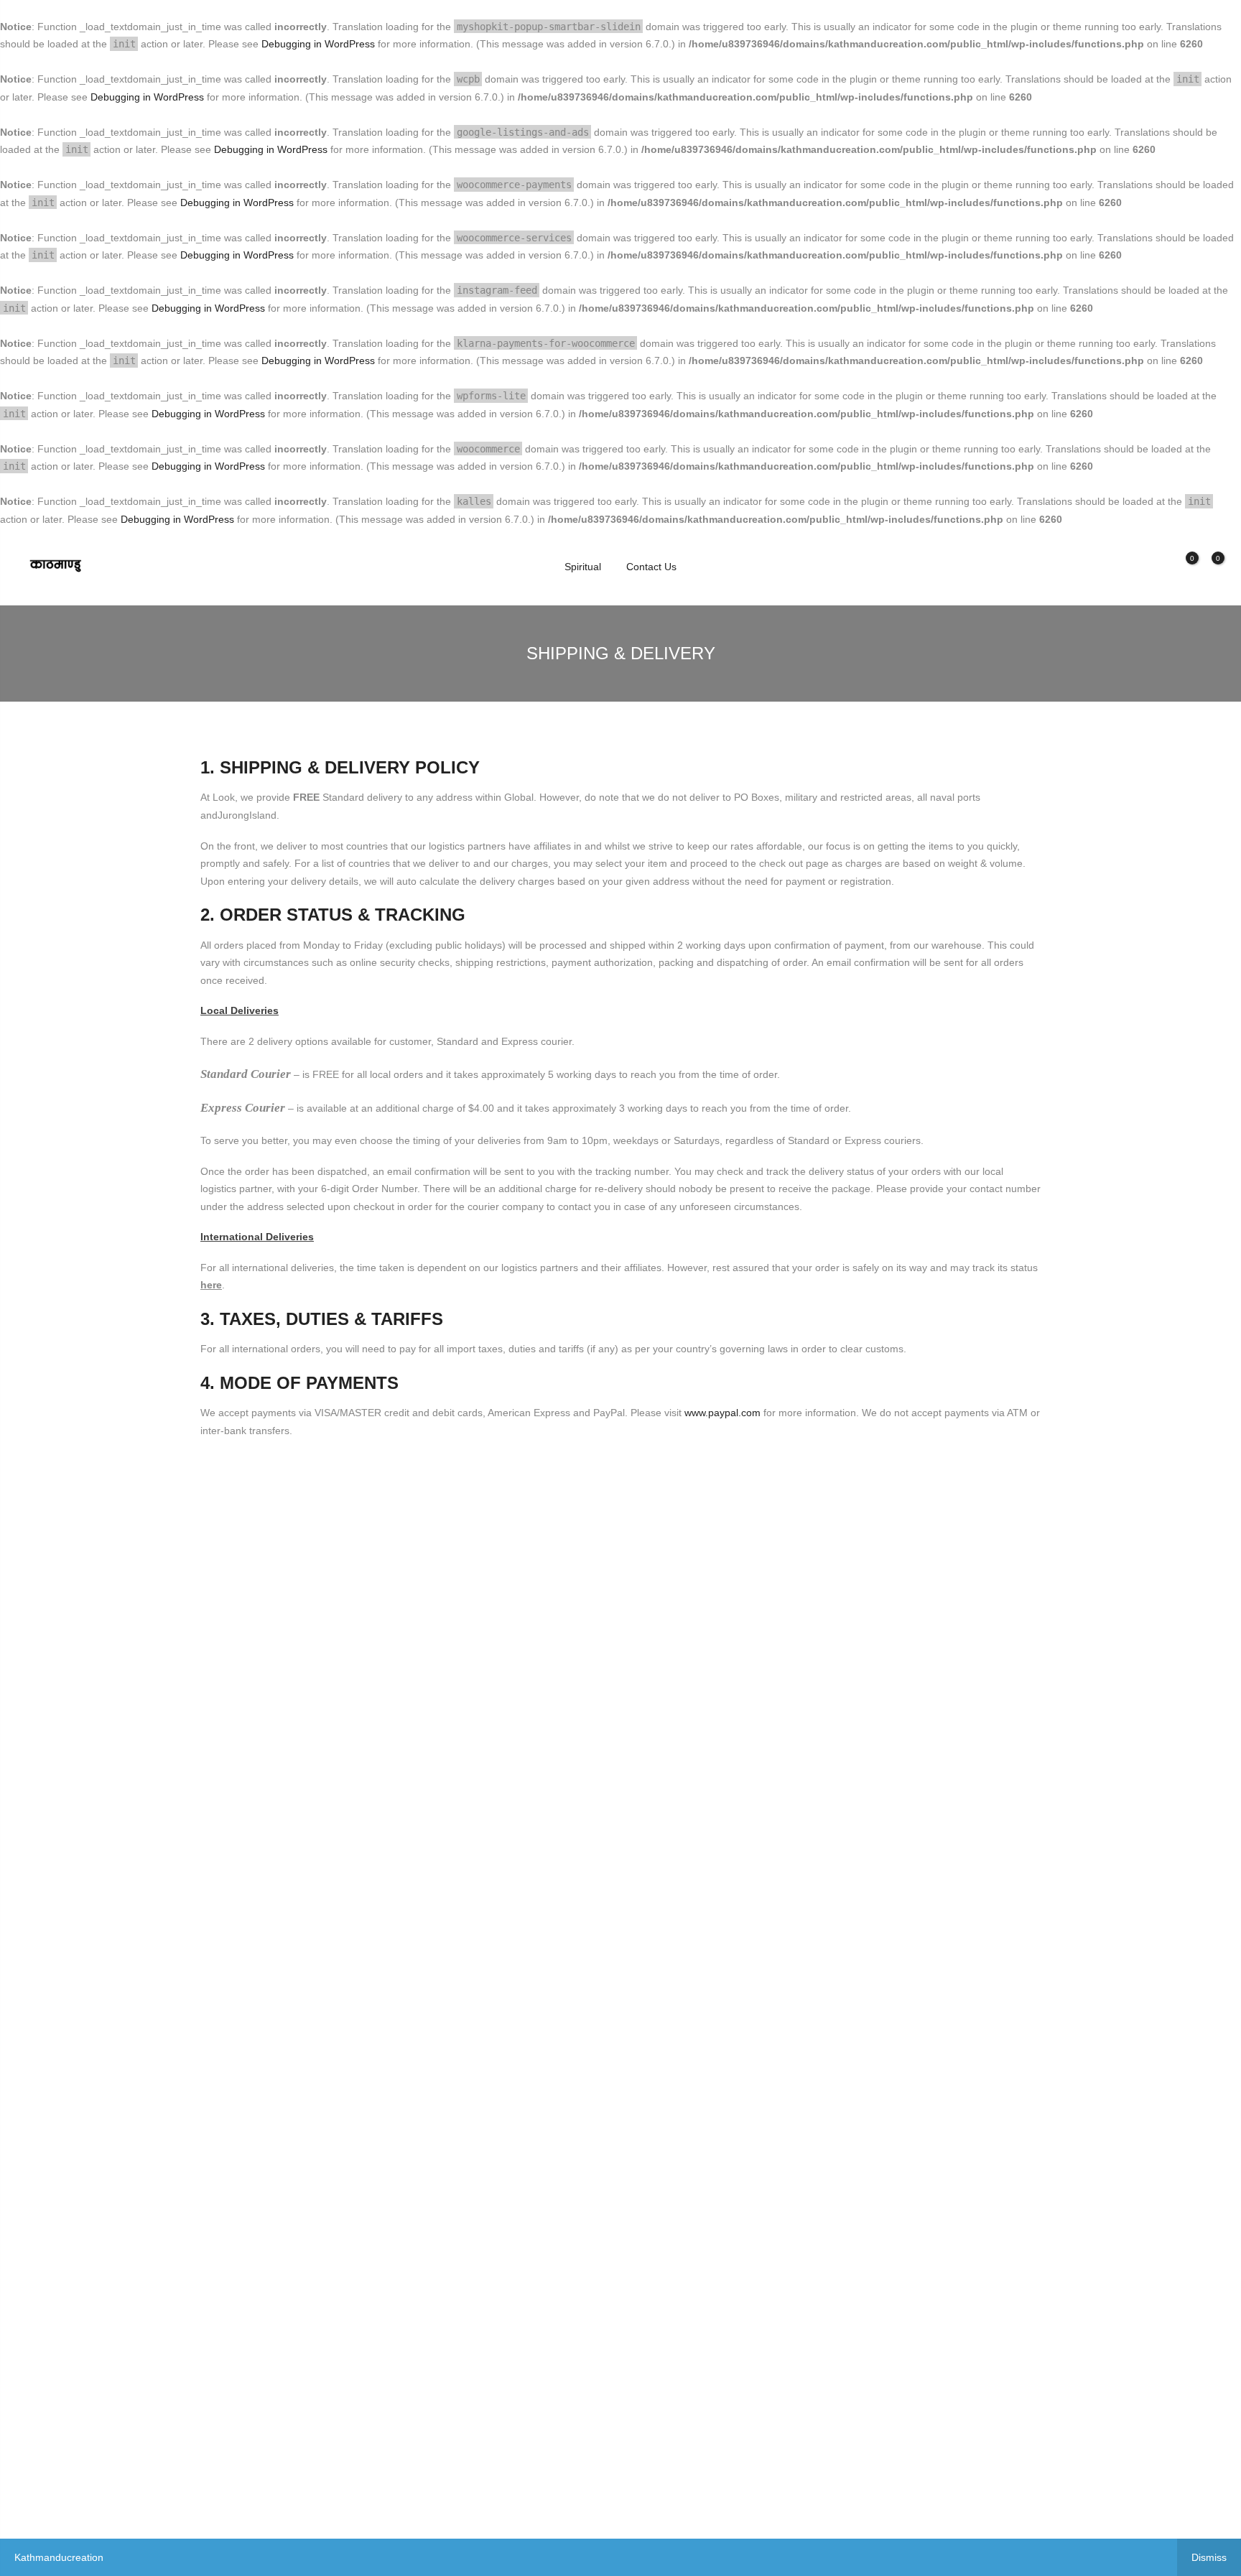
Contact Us (651, 567)
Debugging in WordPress (318, 44)
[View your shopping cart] (1207, 567)
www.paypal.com (722, 1413)
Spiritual (583, 567)
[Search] (1132, 567)
